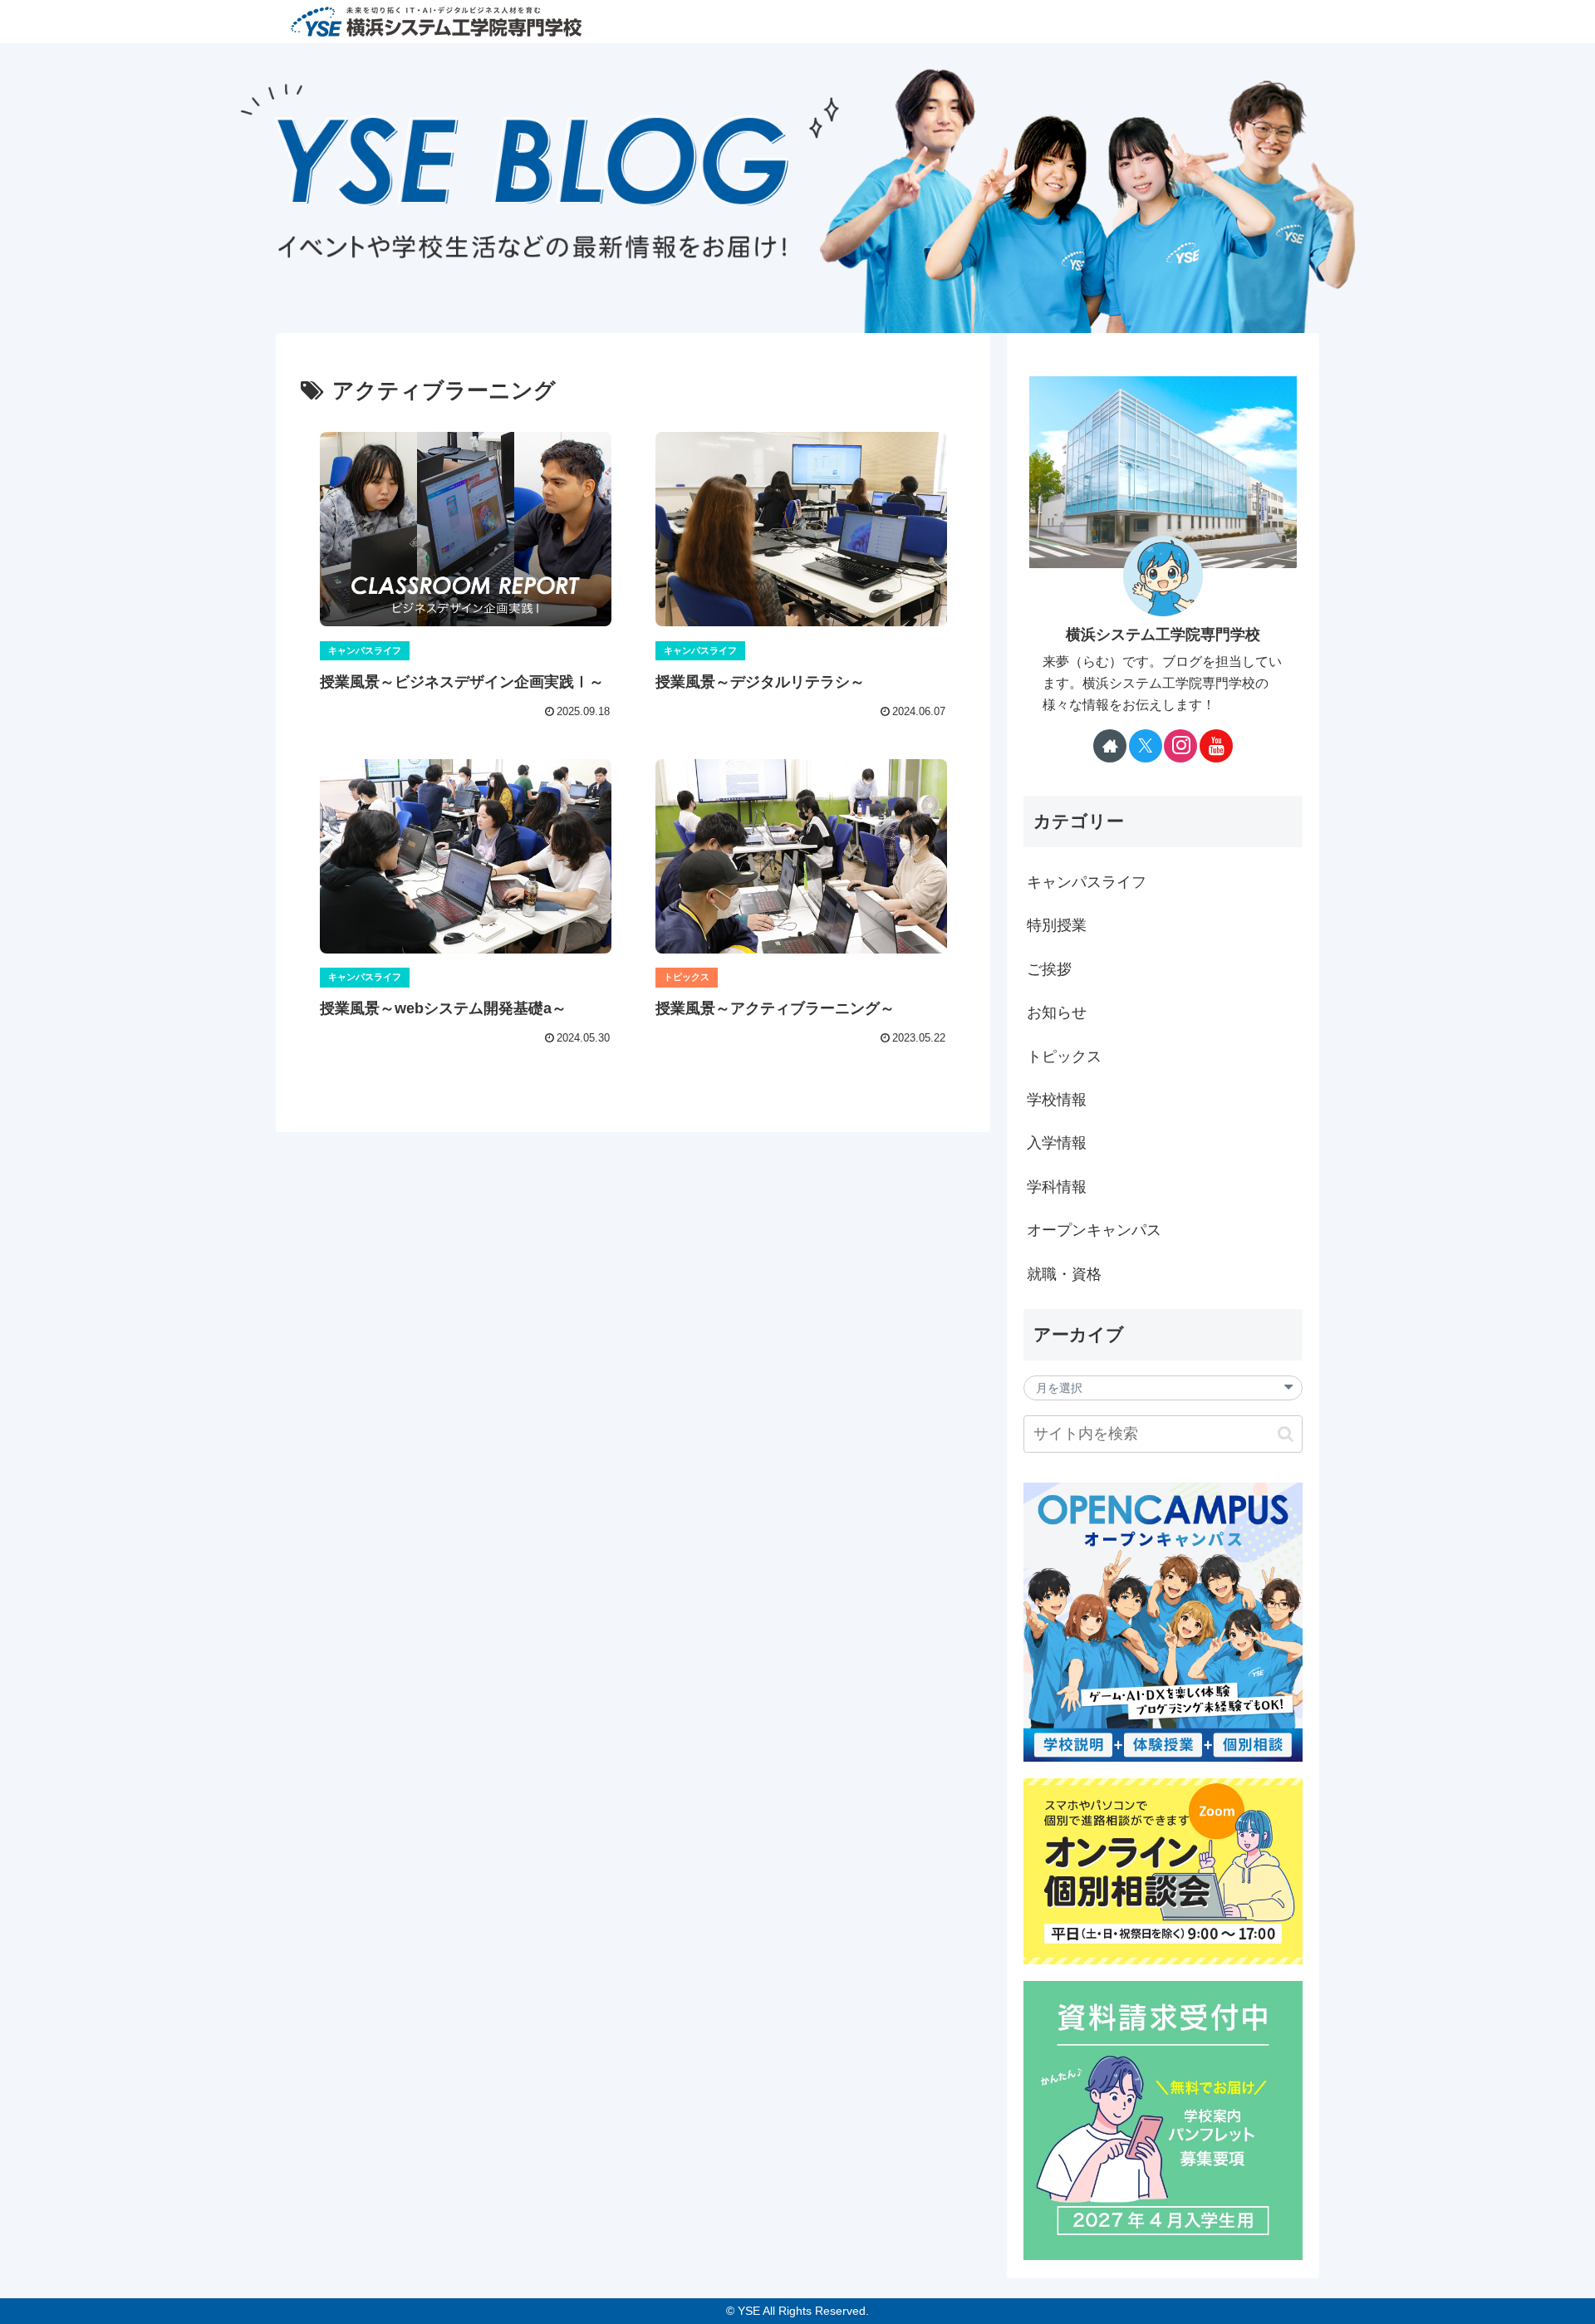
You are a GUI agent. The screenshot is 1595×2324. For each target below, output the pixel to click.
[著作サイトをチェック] (1110, 746)
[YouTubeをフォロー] (1216, 746)
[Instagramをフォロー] (1180, 746)
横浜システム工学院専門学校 (1163, 635)
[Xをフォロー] (1146, 746)
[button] (1286, 1434)
